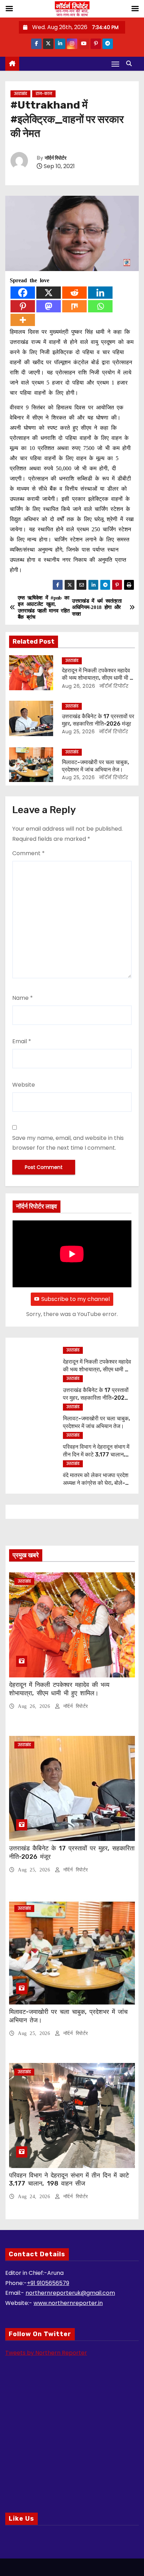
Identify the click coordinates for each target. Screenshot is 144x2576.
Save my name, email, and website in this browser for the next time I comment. (68, 1143)
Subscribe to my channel (75, 1299)
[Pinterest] (23, 306)
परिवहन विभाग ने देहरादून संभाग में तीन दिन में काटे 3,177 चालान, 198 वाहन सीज (96, 1454)
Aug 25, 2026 (78, 732)
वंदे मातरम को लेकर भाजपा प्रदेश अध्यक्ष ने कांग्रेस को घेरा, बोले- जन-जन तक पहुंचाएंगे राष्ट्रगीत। (96, 1483)
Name (23, 998)
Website (24, 1085)
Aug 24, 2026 (35, 2197)
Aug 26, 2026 (78, 686)
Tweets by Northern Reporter (46, 2353)
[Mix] (74, 306)
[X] (49, 293)
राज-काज (44, 94)
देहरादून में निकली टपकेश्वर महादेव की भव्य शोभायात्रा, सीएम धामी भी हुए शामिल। (98, 678)
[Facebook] (23, 293)
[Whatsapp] (100, 306)
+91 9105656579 (48, 2283)
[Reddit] (74, 293)
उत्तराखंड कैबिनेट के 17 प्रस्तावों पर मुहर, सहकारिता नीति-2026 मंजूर (96, 1398)
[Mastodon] (49, 306)
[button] (131, 64)
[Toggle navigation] (115, 64)
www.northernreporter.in (68, 2303)
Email (22, 1041)
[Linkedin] (100, 293)
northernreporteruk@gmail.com (70, 2293)
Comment (28, 853)
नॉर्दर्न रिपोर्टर (56, 158)
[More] (23, 320)
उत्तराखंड (20, 94)
